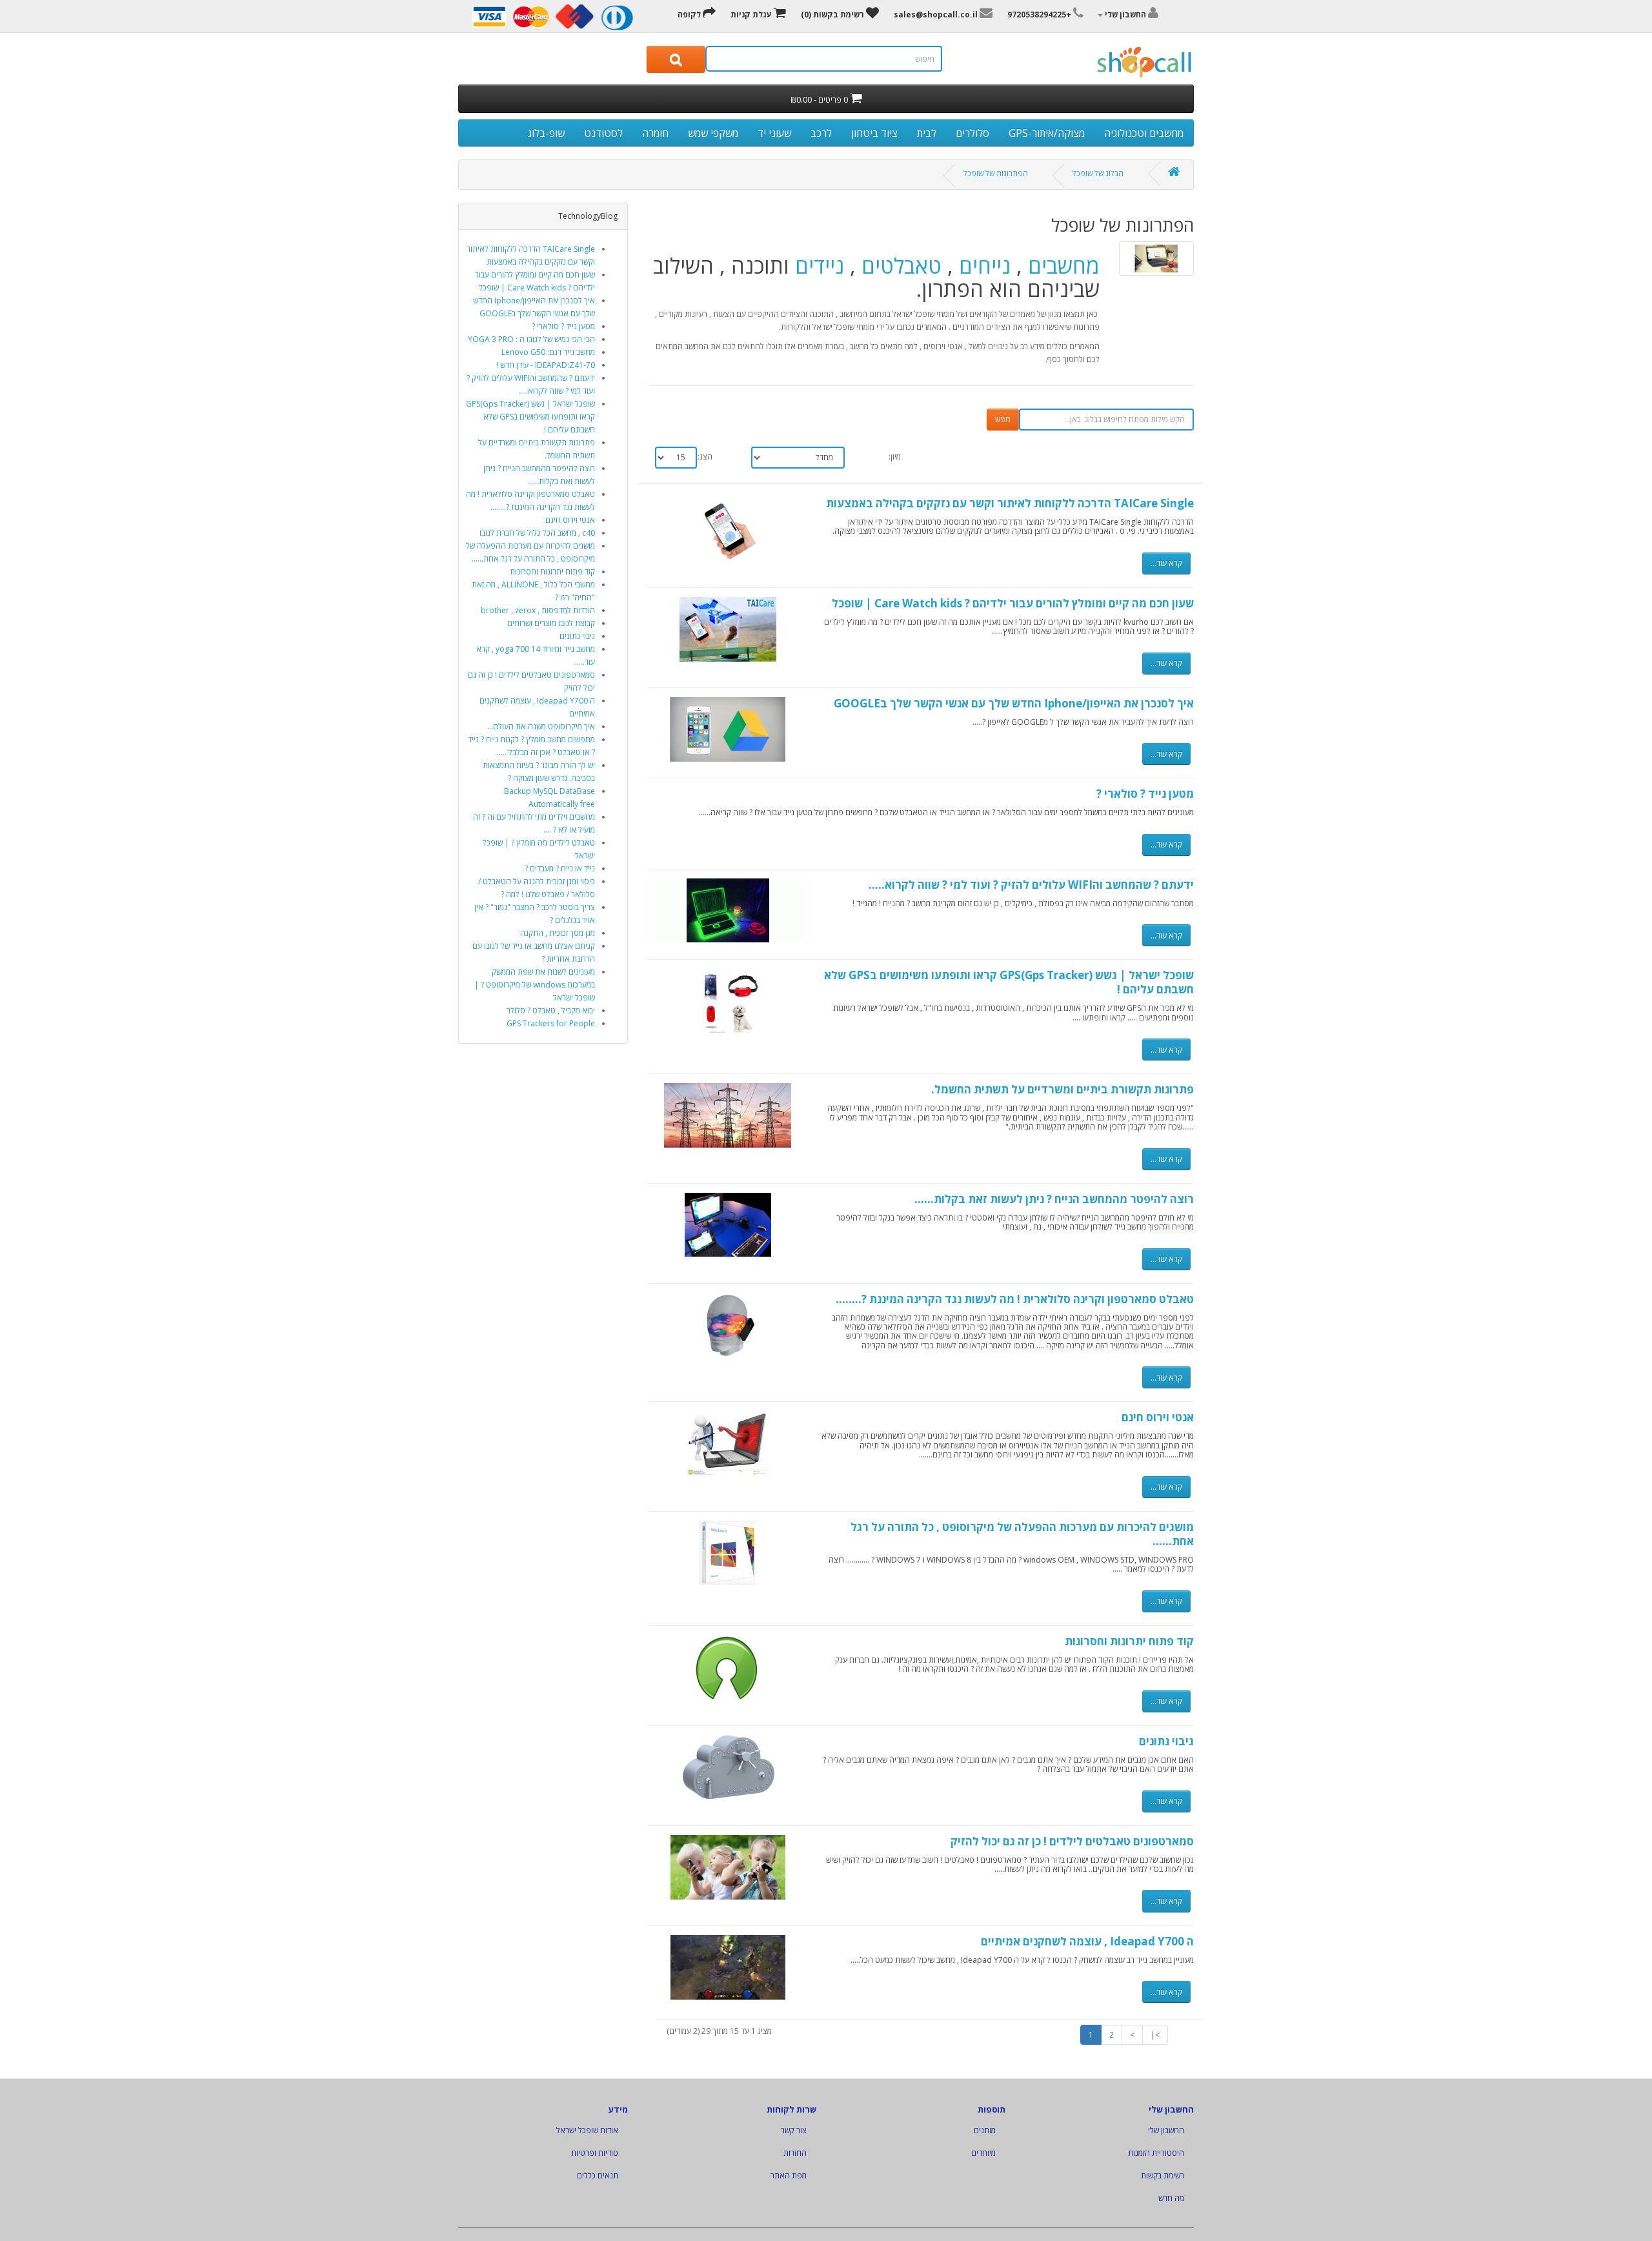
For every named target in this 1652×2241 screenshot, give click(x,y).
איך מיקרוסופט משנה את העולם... (541, 726)
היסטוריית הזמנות (1156, 2153)
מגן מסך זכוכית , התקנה (558, 933)
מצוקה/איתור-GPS (1047, 133)
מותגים (985, 2130)
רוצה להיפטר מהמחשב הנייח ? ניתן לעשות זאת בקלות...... (1054, 1199)
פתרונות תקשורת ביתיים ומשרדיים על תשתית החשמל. (1063, 1089)
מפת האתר (789, 2175)
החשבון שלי (1166, 2130)
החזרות (795, 2153)
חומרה (655, 133)
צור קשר (794, 2130)
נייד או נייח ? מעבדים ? (560, 868)
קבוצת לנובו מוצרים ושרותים (551, 623)
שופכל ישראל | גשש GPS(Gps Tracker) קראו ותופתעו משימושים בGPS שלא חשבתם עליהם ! (530, 417)
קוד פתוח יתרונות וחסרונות (552, 572)
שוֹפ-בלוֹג (546, 133)
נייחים (985, 266)
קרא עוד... (1166, 563)
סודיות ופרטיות (595, 2153)
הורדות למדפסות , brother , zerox (538, 610)
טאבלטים (899, 266)
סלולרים (972, 133)
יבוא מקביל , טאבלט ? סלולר (551, 1010)
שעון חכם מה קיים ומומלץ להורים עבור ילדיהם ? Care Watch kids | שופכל (1013, 603)
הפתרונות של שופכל (996, 173)
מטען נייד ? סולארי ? (563, 326)
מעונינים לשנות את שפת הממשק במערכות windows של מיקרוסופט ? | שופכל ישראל (535, 985)
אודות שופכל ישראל (587, 2130)
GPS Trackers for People (551, 1023)
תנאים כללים (598, 2175)
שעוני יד (774, 133)
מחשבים (1064, 266)
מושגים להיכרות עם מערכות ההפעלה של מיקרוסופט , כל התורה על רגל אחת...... (1022, 1534)
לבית (927, 133)
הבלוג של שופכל (1098, 173)
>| (1155, 2035)
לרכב (821, 133)
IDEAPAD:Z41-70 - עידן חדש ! (546, 365)
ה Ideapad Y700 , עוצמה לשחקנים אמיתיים (1087, 1941)
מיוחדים (983, 2153)
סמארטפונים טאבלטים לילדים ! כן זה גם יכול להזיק (1072, 1841)
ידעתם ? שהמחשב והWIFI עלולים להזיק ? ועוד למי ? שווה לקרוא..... (1031, 885)
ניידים (820, 266)
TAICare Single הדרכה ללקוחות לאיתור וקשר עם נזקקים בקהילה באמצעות (1010, 503)
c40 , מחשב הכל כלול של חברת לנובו (537, 533)
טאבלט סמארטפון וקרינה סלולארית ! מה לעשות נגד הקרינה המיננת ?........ (1015, 1299)
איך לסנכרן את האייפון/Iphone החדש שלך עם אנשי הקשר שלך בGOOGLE (1014, 703)
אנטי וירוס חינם (570, 520)
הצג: (705, 457)
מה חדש (1171, 2198)
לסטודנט (603, 133)
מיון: (895, 457)
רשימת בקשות (1163, 2175)
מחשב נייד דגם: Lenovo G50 (548, 352)
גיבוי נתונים (577, 636)
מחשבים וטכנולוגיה (1144, 133)
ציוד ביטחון (874, 133)
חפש (1003, 419)
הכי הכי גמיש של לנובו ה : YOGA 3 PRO (531, 339)
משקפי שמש (713, 133)
